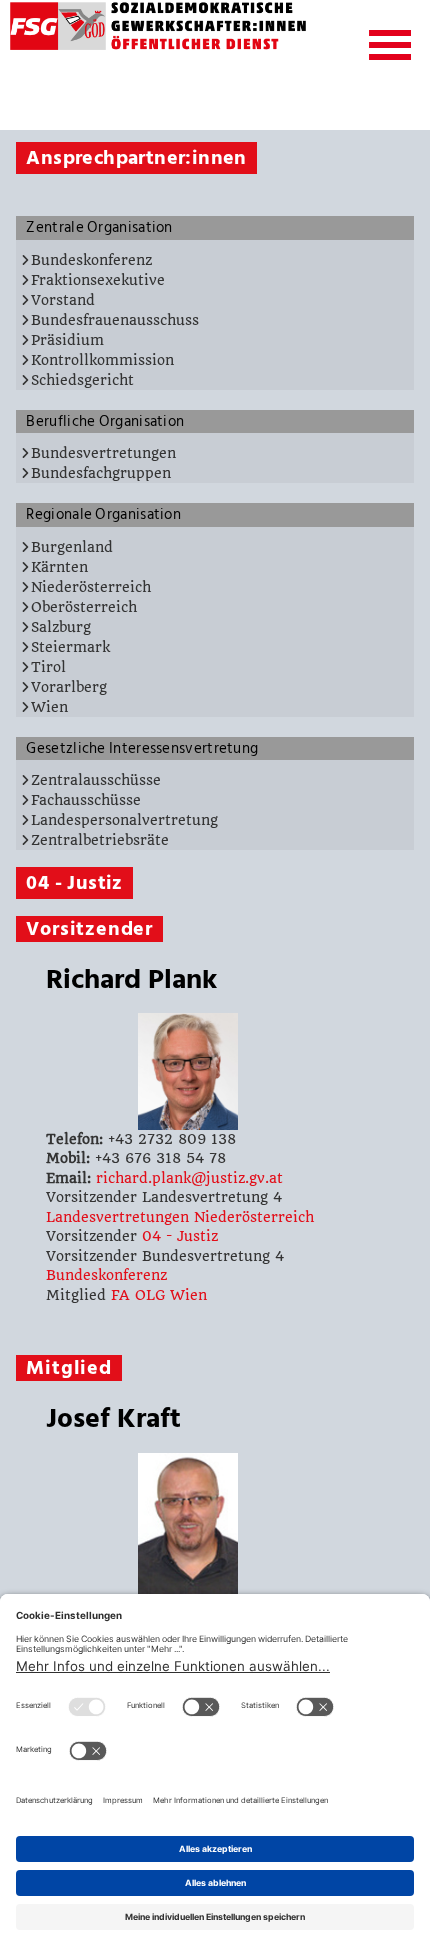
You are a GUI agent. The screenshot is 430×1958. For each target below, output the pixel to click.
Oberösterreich (84, 607)
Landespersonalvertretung (124, 820)
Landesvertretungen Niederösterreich (180, 1217)
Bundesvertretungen (103, 453)
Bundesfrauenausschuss (115, 320)
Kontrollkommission (102, 360)
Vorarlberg (69, 687)
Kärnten (59, 567)
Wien (49, 707)
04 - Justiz (180, 1236)
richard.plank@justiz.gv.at (189, 1178)
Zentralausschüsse (96, 780)
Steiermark (70, 647)
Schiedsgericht (82, 380)
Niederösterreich (91, 587)
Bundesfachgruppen (101, 473)
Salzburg (61, 627)
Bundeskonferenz (91, 260)
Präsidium (67, 340)
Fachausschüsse (86, 800)
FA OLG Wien (159, 1295)
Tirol (48, 667)
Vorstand (63, 300)
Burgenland (72, 547)
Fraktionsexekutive (98, 280)
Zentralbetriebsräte (100, 840)
